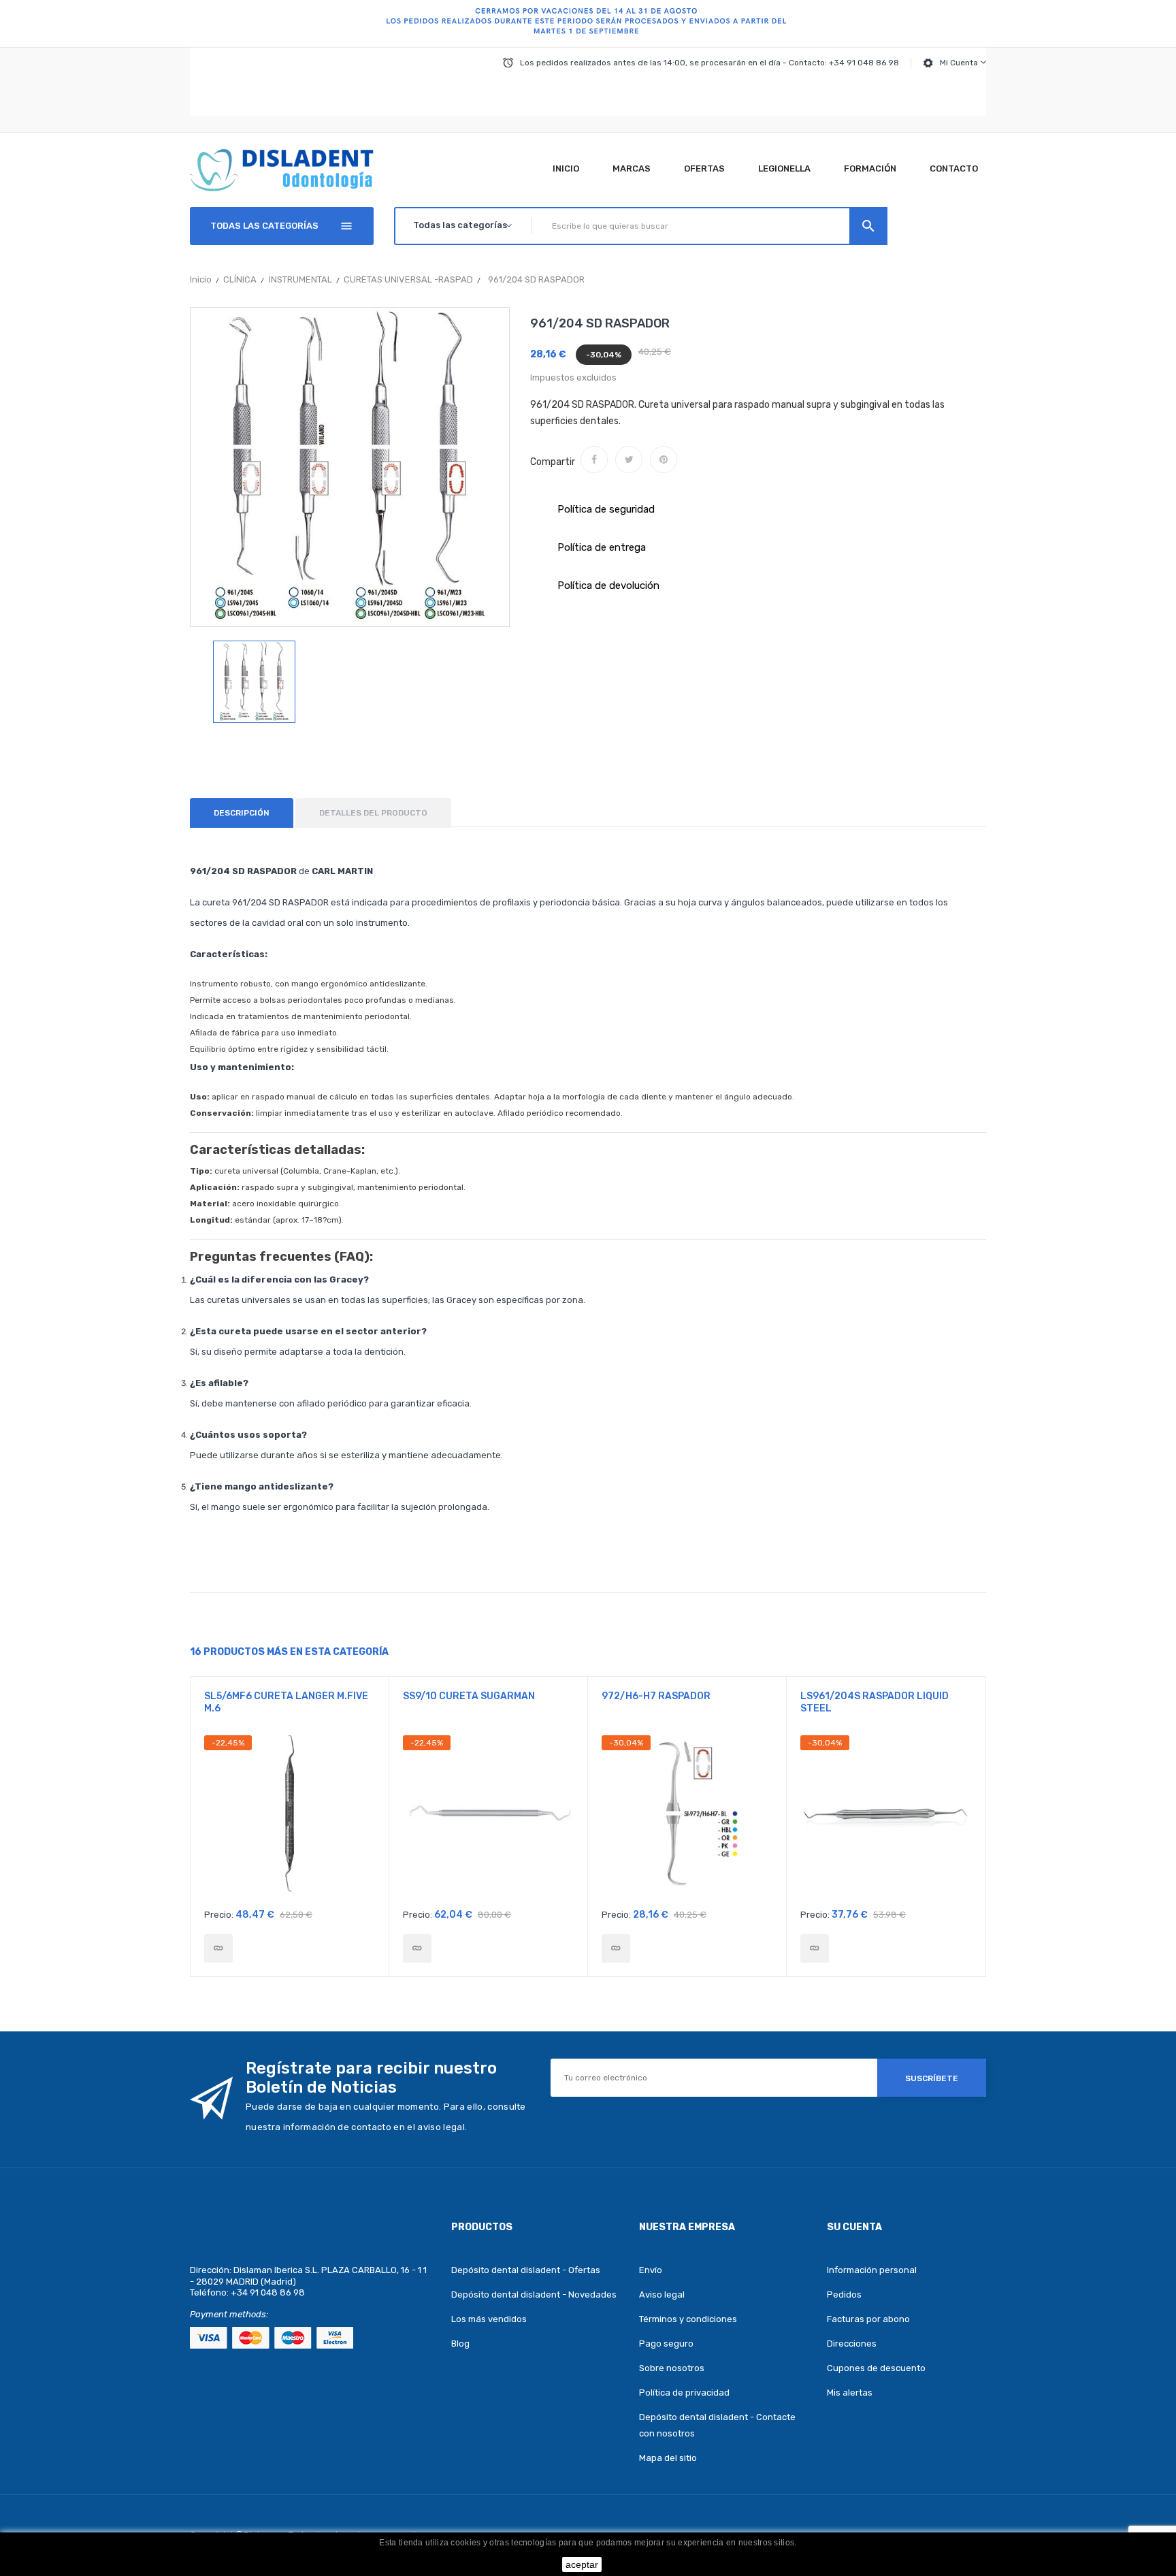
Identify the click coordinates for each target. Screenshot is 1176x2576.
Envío (651, 2270)
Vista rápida (290, 1818)
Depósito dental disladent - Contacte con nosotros (717, 2425)
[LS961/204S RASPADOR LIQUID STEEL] (815, 1948)
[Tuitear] (629, 460)
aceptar (582, 2564)
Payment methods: (229, 2314)
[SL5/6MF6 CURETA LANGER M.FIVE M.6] (218, 1948)
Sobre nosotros (672, 2368)
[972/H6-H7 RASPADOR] (616, 1948)
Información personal (872, 2270)
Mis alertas (850, 2393)
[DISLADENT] (588, 24)
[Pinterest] (664, 460)
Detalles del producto (373, 813)
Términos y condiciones (688, 2319)
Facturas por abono (868, 2319)
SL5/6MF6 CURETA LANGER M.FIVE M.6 (286, 1702)
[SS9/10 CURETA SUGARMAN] (417, 1948)
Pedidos (844, 2295)
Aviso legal (662, 2295)
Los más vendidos (489, 2319)
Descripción (242, 813)
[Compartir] (594, 460)
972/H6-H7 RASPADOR (656, 1696)
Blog (460, 2344)
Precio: (219, 1915)
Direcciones (852, 2344)
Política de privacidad (684, 2393)
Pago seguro (666, 2344)
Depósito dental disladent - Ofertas (526, 2270)
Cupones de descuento (876, 2368)
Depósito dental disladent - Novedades (534, 2295)
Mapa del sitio (668, 2458)
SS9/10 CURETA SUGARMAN (469, 1696)
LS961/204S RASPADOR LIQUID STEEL (875, 1702)
